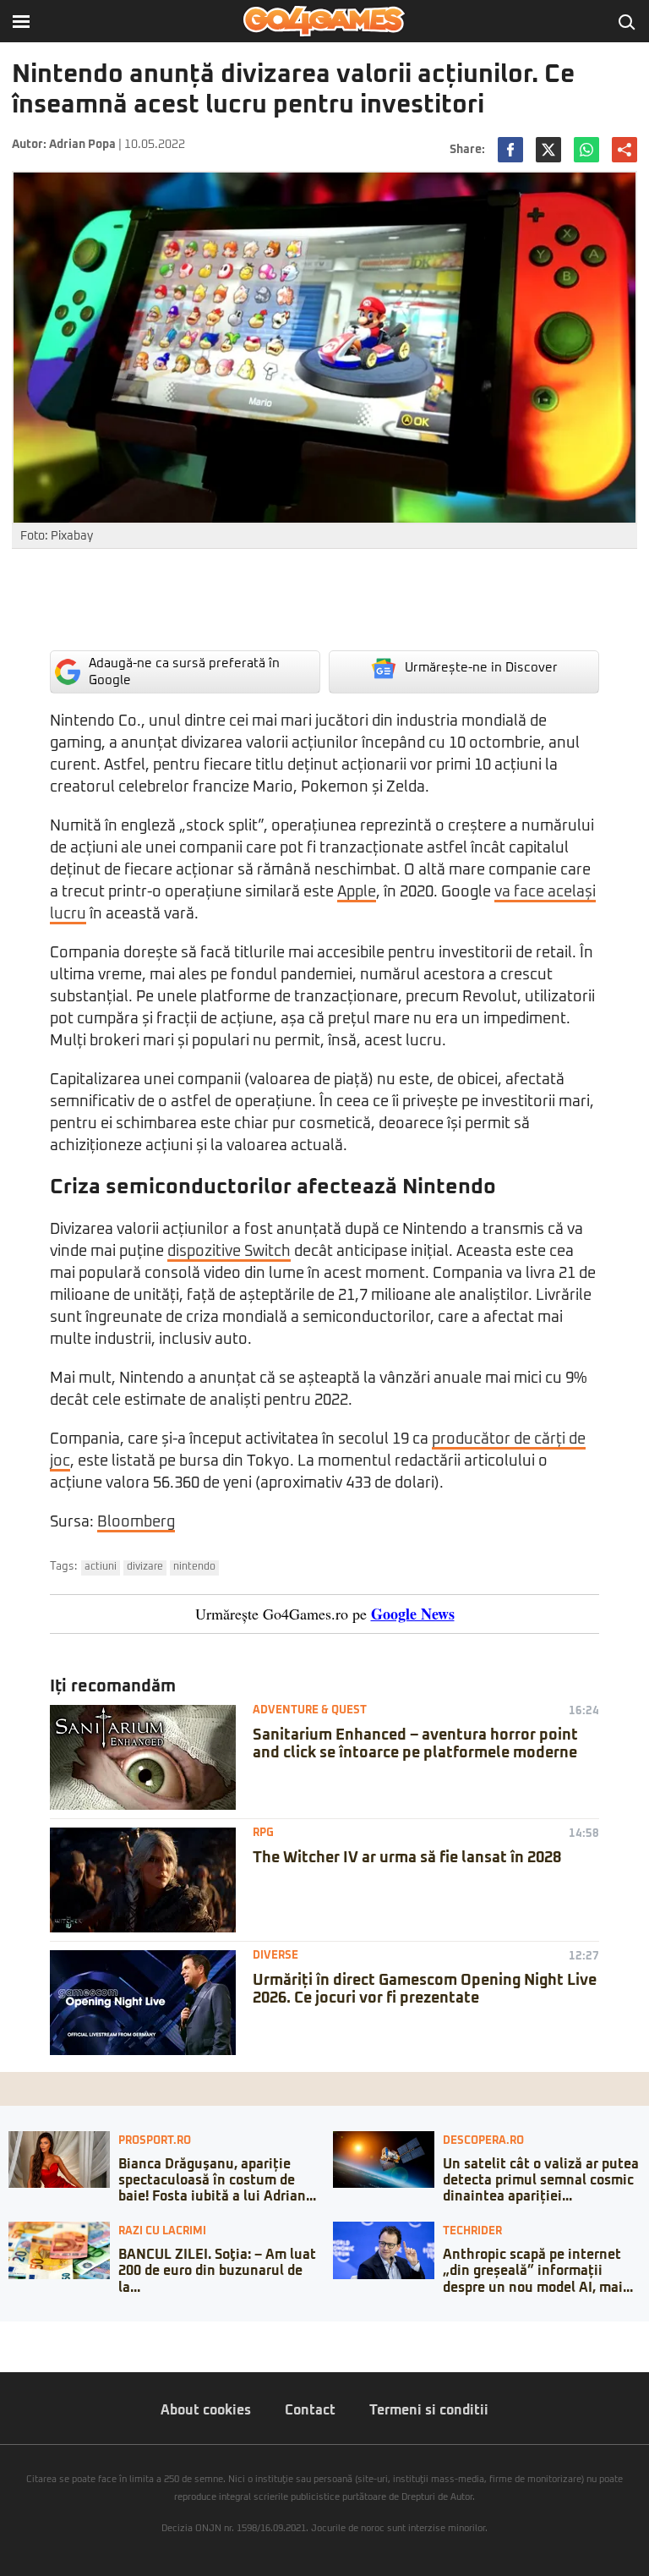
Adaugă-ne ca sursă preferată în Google (184, 672)
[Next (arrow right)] (19, 2351)
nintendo (194, 1567)
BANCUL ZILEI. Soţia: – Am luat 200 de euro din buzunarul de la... (217, 2271)
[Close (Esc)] (5, 2334)
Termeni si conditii (429, 2410)
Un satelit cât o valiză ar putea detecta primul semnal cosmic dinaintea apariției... (541, 2180)
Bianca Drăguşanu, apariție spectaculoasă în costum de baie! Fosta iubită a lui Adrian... (217, 2180)
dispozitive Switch (229, 1252)
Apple (357, 892)
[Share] (19, 2334)
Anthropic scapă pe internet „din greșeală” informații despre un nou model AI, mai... (538, 2271)
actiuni (101, 1567)
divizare (145, 1567)
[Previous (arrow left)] (5, 2351)
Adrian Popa (82, 145)
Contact (310, 2410)
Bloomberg (136, 1522)
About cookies (206, 2410)
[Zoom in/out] (46, 2334)
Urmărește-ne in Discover (481, 668)
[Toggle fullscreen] (32, 2334)
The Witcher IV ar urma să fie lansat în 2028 (407, 1858)
